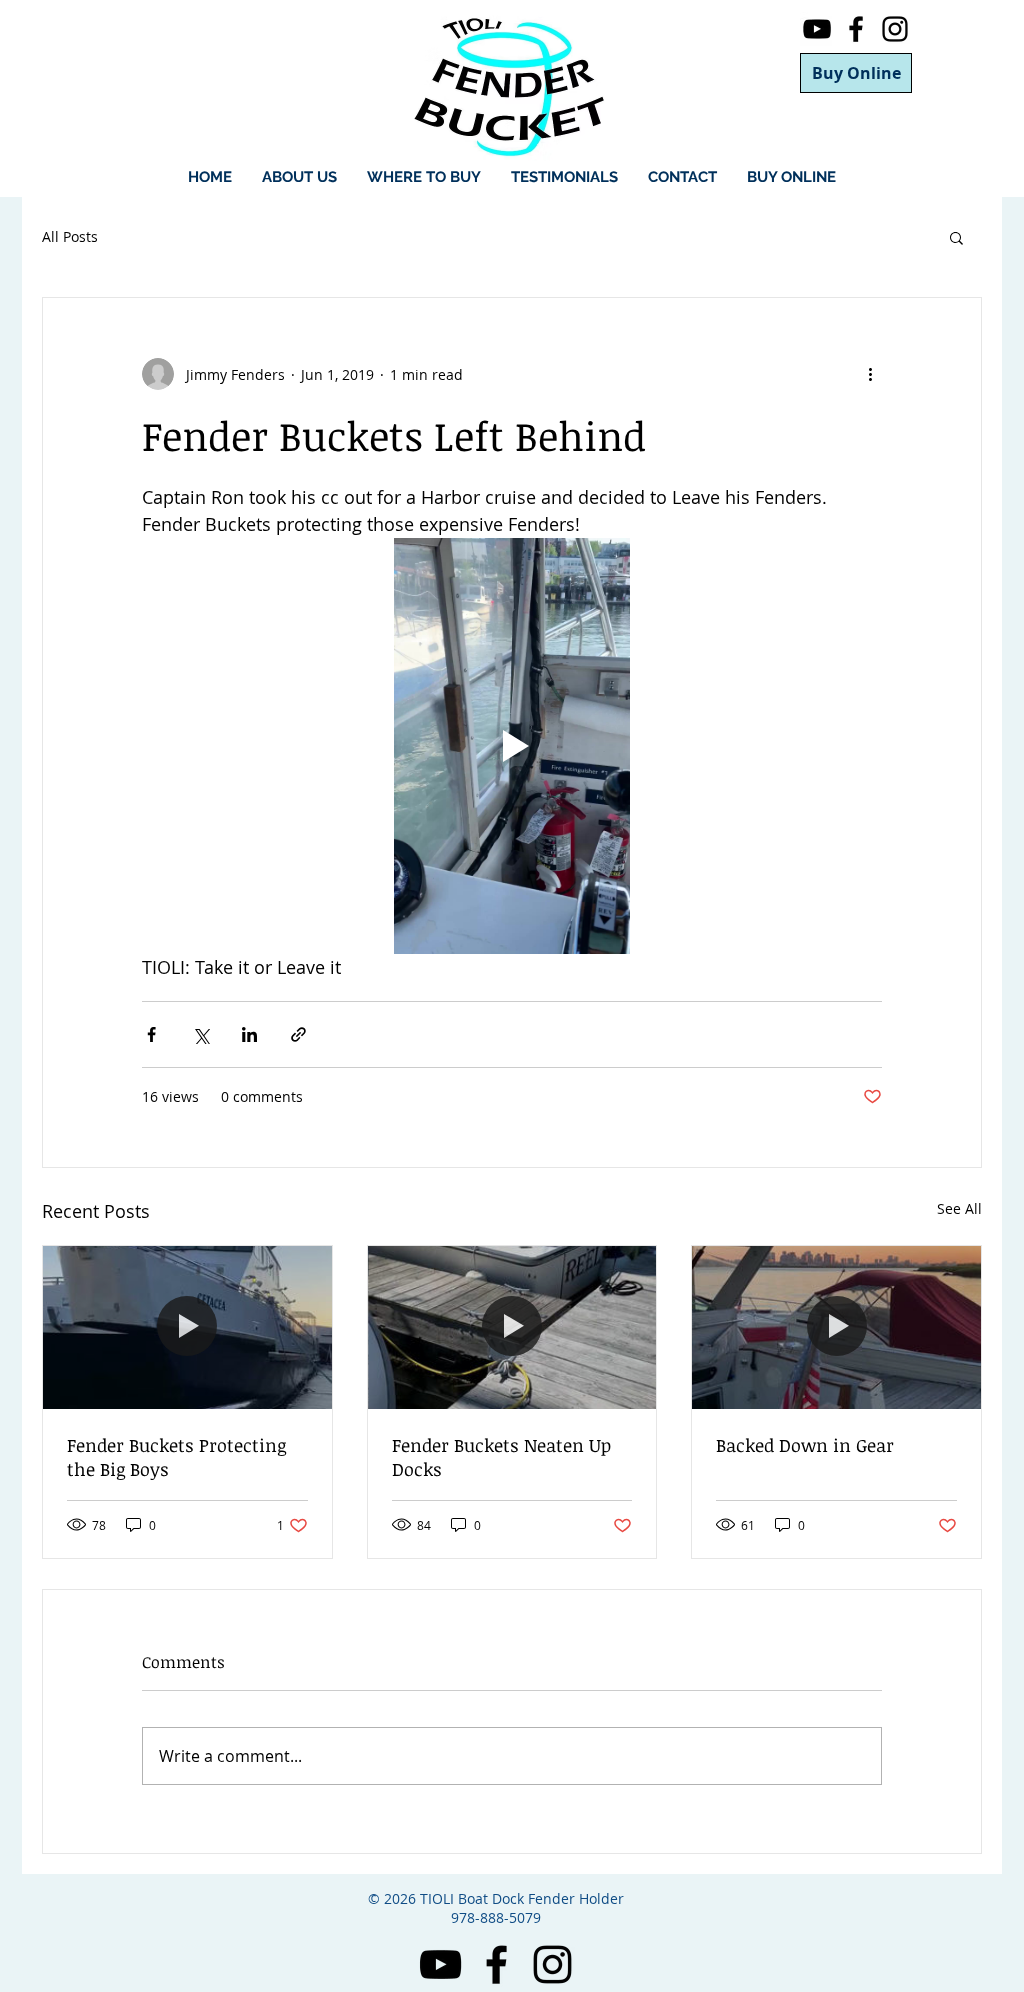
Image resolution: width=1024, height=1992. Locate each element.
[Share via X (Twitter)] (200, 1034)
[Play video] (512, 746)
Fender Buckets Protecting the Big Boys (176, 1457)
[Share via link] (298, 1034)
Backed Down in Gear (805, 1445)
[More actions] (870, 374)
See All (959, 1208)
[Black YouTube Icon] (817, 29)
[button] (956, 237)
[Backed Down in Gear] (836, 1327)
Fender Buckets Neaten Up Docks (501, 1457)
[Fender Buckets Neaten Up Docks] (512, 1327)
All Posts (70, 236)
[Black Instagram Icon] (895, 29)
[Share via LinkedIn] (249, 1034)
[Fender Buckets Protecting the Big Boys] (187, 1327)
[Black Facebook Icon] (856, 29)
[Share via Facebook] (151, 1034)
